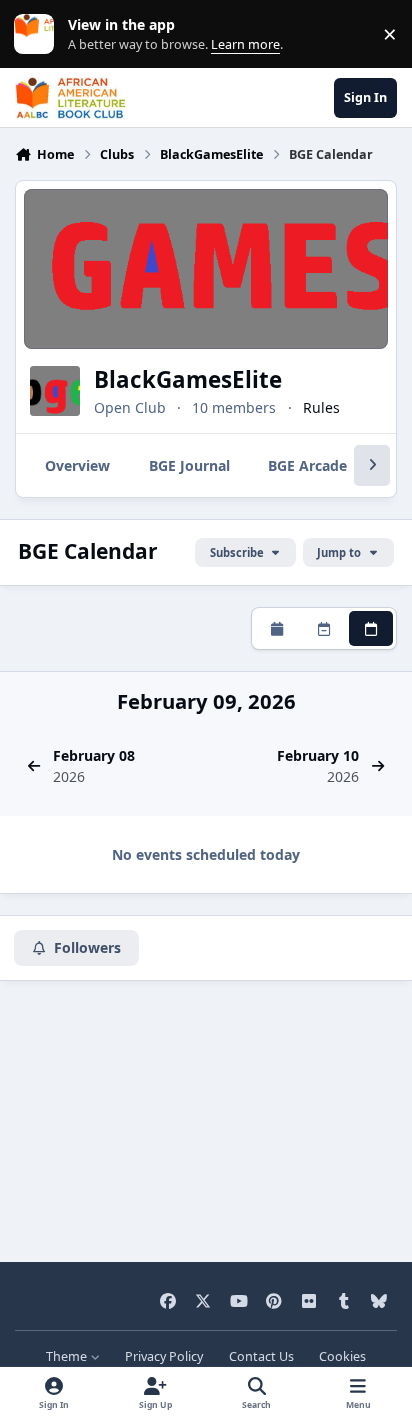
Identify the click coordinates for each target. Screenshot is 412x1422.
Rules (321, 407)
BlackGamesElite (188, 379)
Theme (68, 1356)
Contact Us (261, 1356)
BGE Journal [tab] (189, 465)
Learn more (38, 34)
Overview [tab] (77, 465)
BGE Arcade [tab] (307, 465)
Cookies (342, 1356)
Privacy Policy (164, 1356)
